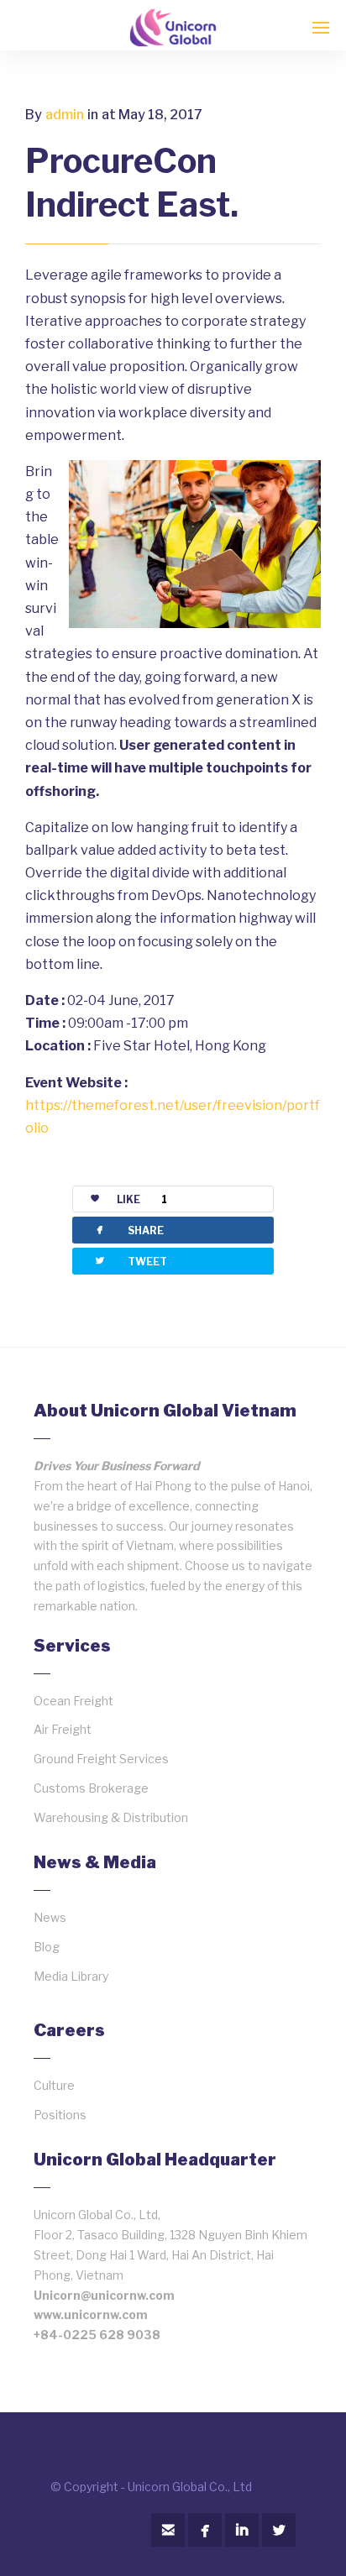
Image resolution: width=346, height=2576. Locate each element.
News (50, 1917)
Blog (47, 1947)
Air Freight (63, 1729)
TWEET (130, 1261)
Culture (54, 2085)
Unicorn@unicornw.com (104, 2295)
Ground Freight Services (101, 1759)
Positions (60, 2115)
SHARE (128, 1230)
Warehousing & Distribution (111, 1817)
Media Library (71, 1976)
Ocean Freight (73, 1701)
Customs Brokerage (91, 1788)
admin (65, 115)
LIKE (142, 1199)
